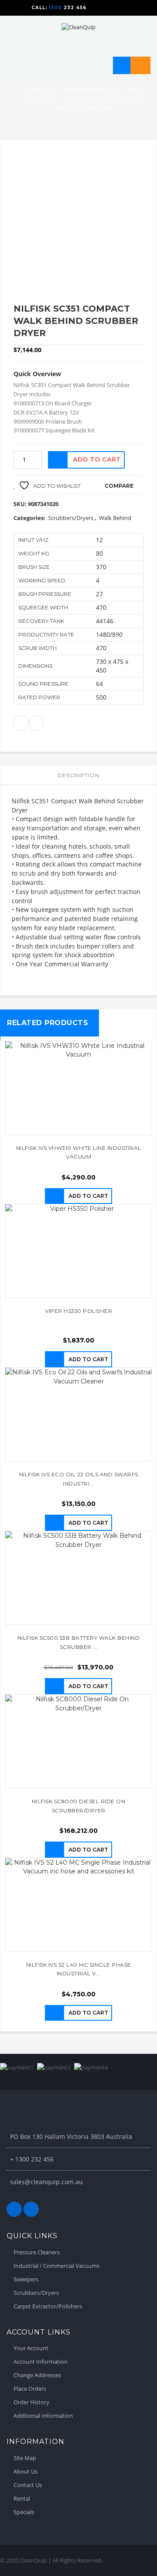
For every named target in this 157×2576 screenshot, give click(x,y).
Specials (24, 2512)
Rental (22, 2498)
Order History (31, 2402)
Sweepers (26, 2279)
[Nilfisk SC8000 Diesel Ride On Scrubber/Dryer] (78, 1741)
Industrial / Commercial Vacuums (56, 2266)
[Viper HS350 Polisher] (78, 1251)
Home (37, 89)
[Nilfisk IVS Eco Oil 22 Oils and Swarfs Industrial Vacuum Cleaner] (78, 1414)
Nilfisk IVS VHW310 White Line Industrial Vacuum (79, 1152)
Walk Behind (115, 518)
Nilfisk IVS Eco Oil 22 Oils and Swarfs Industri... (79, 1479)
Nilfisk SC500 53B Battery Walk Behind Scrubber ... (79, 1642)
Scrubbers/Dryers (86, 89)
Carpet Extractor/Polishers (48, 2306)
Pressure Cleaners (37, 2252)
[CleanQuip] (78, 26)
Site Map (25, 2458)
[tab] (78, 775)
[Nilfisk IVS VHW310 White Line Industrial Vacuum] (78, 1088)
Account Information (41, 2362)
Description (78, 775)
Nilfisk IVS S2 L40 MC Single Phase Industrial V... (79, 1969)
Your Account (31, 2348)
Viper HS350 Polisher (78, 1311)
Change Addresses (37, 2375)
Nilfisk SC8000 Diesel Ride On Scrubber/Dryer (79, 1806)
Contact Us (28, 2485)
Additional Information (43, 2416)
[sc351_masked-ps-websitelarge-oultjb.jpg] (78, 222)
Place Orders (30, 2389)
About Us (26, 2471)
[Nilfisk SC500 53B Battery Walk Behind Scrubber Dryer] (78, 1578)
